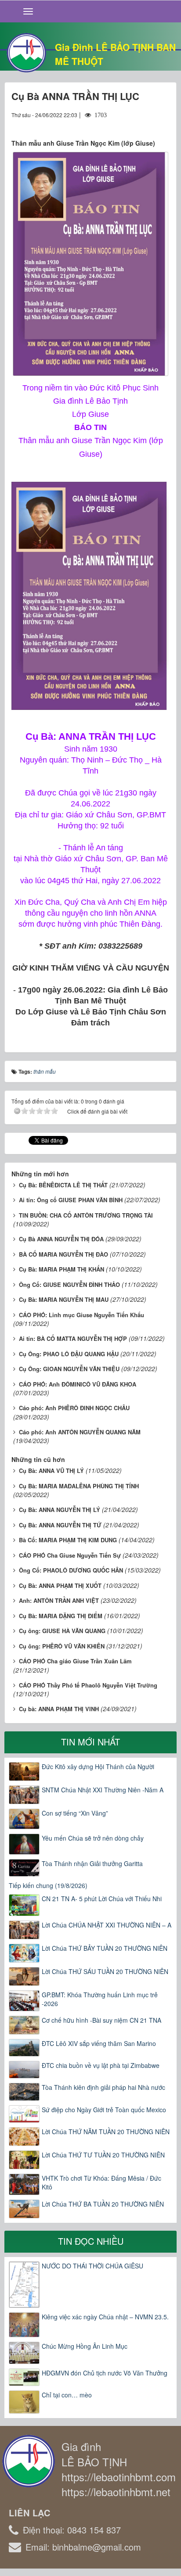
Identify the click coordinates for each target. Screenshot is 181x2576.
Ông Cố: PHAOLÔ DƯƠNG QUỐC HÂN (71, 1570)
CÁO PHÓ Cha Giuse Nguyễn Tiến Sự (70, 1555)
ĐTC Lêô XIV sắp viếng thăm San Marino (99, 2043)
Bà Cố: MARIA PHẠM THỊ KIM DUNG (68, 1540)
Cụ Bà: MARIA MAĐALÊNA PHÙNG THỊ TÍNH (79, 1486)
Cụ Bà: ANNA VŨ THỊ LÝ (51, 1471)
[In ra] (147, 123)
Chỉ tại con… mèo (67, 2395)
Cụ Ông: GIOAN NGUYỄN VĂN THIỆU (69, 1369)
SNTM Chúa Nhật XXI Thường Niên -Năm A (103, 1790)
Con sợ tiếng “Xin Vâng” (75, 1813)
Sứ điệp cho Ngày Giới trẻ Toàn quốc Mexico (104, 2110)
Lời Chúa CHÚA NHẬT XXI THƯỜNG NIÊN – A (107, 1925)
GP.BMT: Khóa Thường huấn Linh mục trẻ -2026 (100, 1999)
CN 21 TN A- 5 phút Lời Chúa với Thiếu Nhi (102, 1899)
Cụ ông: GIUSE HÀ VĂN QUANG (62, 1631)
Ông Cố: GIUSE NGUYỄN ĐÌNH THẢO (69, 1284)
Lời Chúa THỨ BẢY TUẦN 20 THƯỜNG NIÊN (105, 1948)
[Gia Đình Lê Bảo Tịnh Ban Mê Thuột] (26, 52)
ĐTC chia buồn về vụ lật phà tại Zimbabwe (101, 2065)
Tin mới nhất (90, 1742)
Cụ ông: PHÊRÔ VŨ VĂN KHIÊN (62, 1646)
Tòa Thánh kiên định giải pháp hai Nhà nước (103, 2087)
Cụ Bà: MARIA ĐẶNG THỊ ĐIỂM (61, 1616)
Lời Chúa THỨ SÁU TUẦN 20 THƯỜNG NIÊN (105, 1971)
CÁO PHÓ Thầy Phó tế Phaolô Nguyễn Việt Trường (88, 1685)
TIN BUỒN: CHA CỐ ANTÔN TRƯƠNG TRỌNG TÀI (86, 1215)
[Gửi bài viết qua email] (131, 123)
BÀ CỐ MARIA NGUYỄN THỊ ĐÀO (63, 1254)
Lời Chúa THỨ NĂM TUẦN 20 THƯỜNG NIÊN (106, 2132)
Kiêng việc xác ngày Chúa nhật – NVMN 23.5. (105, 2317)
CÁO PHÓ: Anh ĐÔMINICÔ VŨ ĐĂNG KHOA (78, 1384)
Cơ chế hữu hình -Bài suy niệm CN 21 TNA (101, 2020)
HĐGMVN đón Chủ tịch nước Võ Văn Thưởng (105, 2373)
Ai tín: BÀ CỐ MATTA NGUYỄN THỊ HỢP (73, 1338)
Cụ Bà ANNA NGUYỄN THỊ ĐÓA (61, 1239)
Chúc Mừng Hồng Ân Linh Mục (85, 2346)
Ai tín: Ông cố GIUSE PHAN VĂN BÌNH (71, 1200)
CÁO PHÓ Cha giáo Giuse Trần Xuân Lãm (75, 1661)
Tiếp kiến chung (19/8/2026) (48, 1885)
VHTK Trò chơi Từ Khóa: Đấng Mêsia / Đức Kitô (101, 2182)
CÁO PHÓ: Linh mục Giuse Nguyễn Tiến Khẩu (81, 1315)
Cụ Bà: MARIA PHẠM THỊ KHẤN (62, 1269)
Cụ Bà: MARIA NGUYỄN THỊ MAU (64, 1299)
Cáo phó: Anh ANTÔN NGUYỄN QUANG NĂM (80, 1432)
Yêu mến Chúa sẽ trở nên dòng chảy (93, 1838)
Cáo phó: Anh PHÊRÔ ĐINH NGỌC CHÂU (74, 1408)
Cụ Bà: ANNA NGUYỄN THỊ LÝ (60, 1510)
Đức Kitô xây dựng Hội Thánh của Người (98, 1766)
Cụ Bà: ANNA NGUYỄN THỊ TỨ (60, 1525)
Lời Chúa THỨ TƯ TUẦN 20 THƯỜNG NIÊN (103, 2155)
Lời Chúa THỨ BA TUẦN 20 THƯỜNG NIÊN (103, 2204)
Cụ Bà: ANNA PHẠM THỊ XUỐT (60, 1585)
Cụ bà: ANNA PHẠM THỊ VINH (59, 1709)
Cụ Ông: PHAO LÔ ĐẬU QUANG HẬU (69, 1354)
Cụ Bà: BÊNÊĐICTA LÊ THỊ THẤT (63, 1185)
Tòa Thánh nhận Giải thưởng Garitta (92, 1863)
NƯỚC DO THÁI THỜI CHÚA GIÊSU (92, 2266)
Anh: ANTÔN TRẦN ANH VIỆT (59, 1600)
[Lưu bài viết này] (163, 123)
